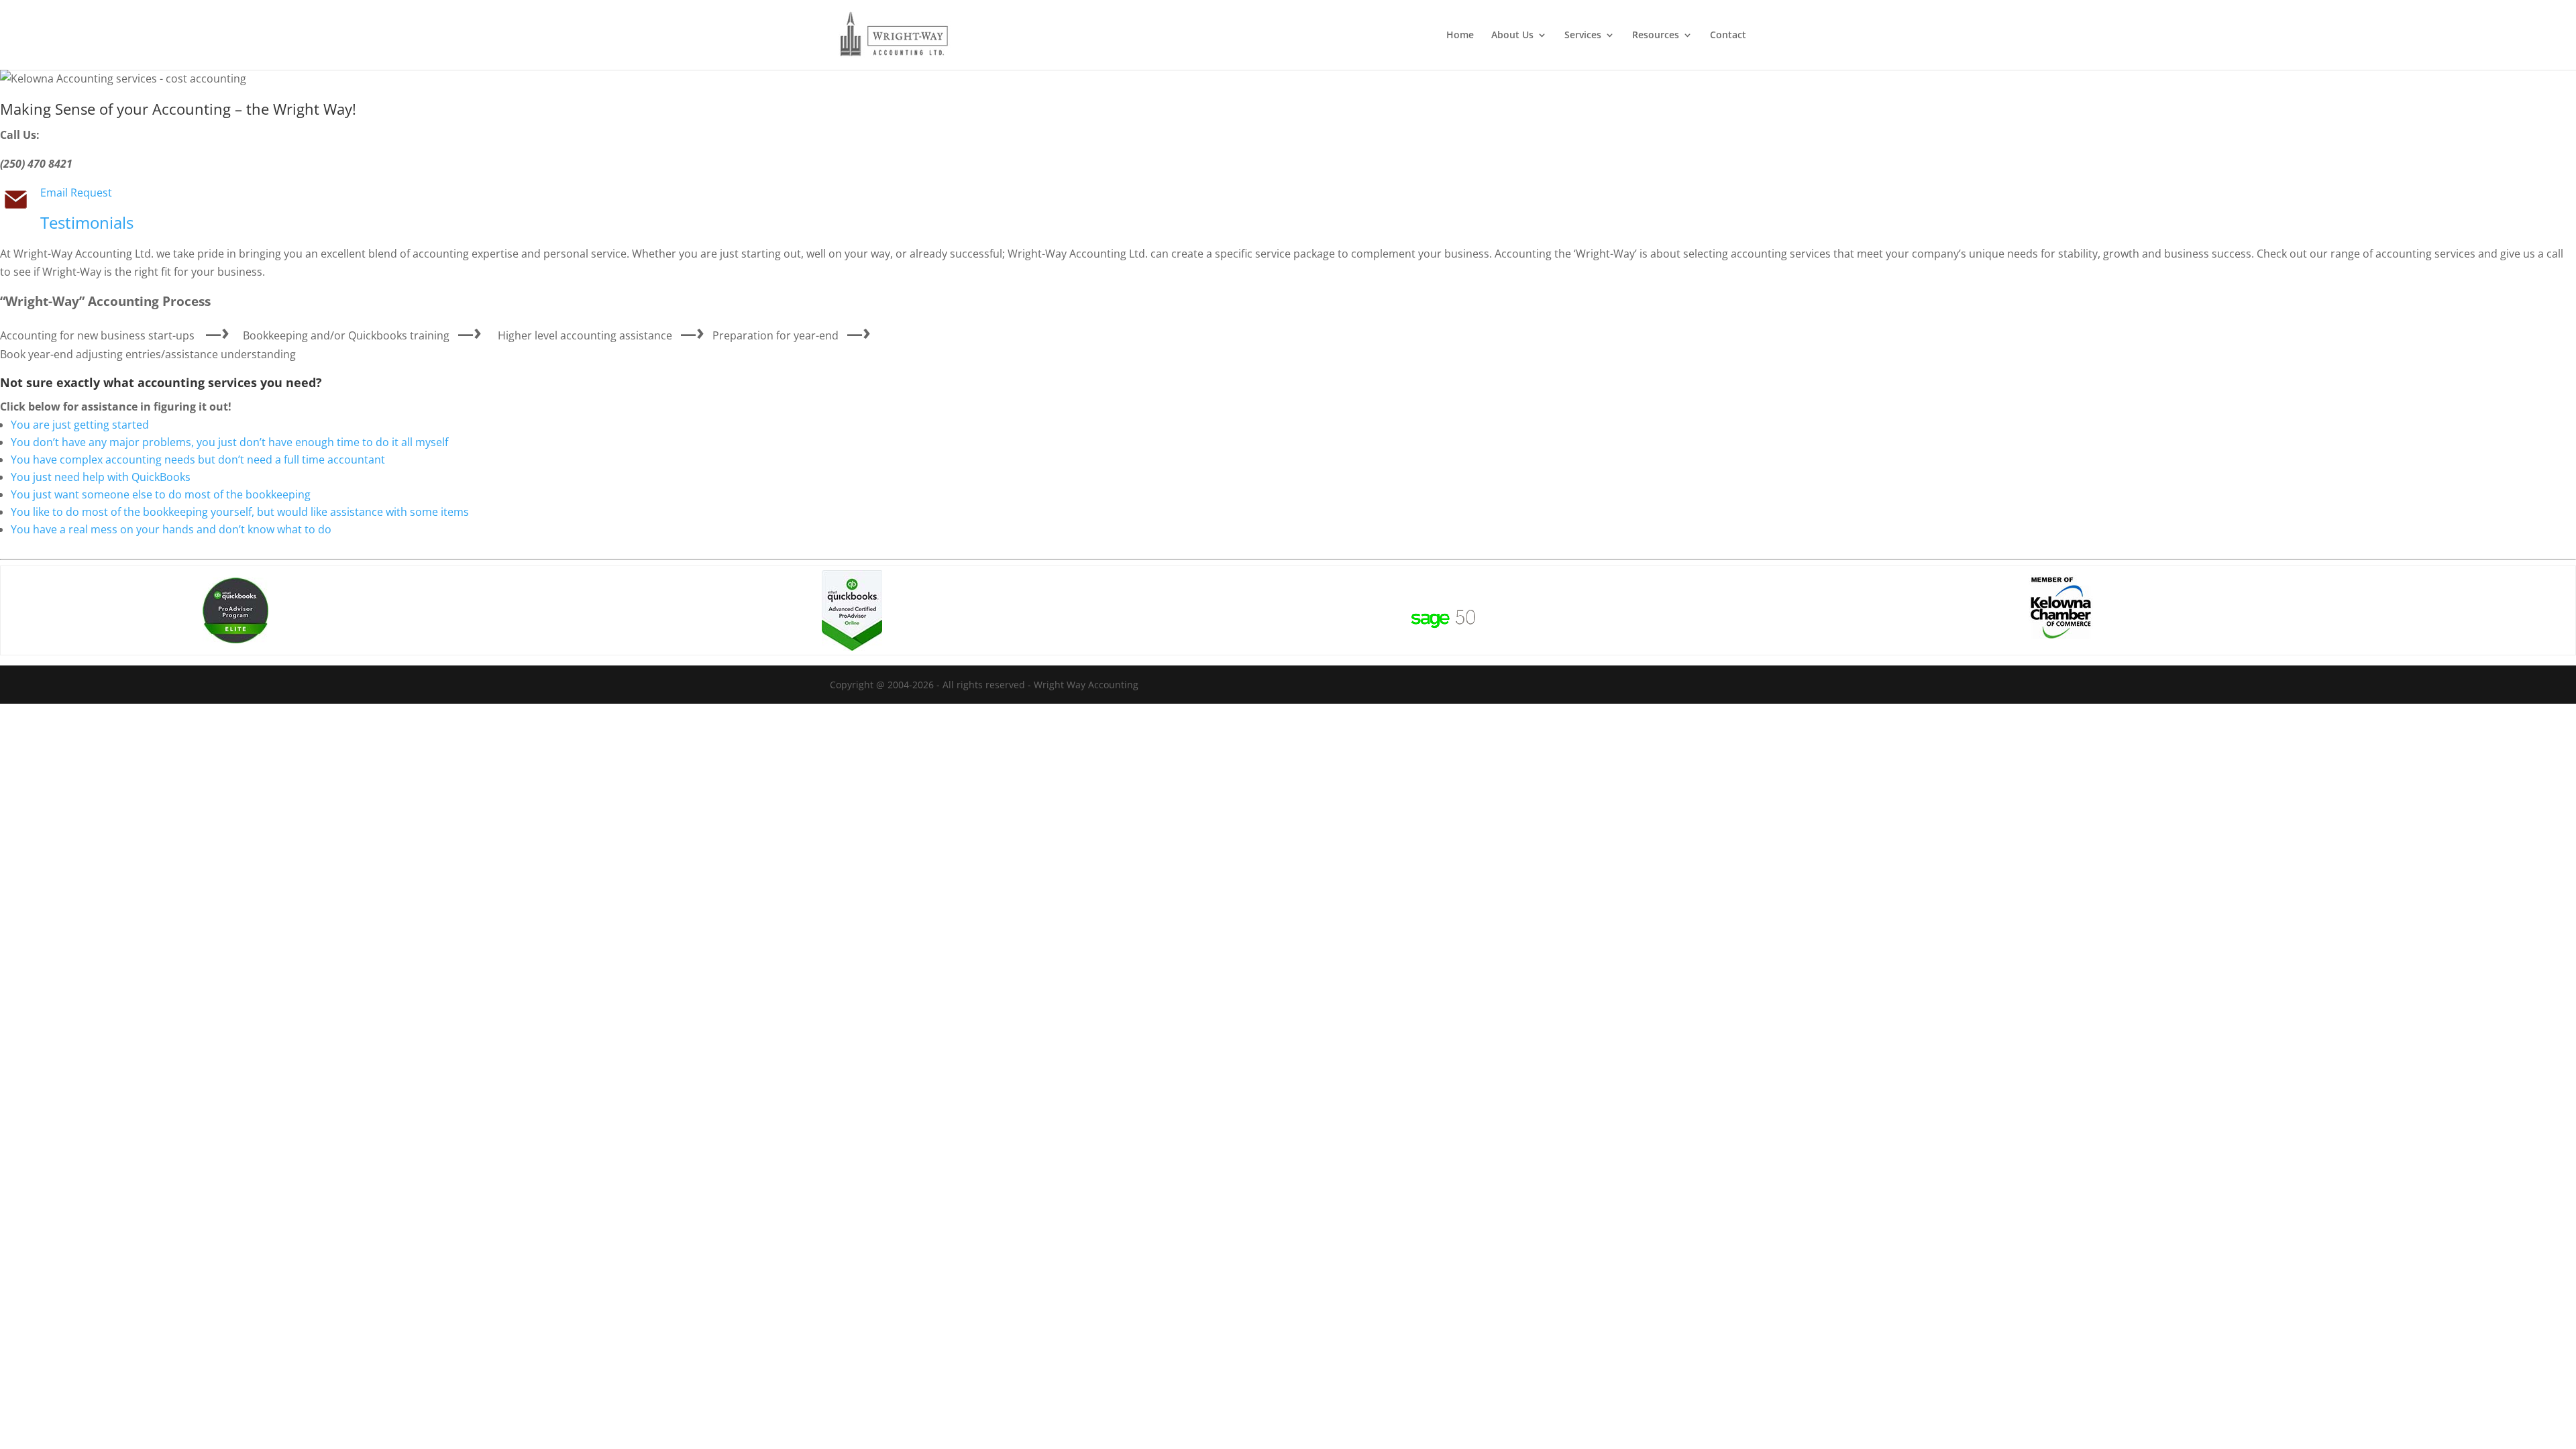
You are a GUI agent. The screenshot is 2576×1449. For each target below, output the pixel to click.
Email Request (76, 193)
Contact (1728, 36)
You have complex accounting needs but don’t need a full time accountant (198, 460)
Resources (1656, 36)
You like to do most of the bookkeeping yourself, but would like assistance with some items (240, 512)
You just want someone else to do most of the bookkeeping (161, 494)
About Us (1512, 36)
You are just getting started (80, 425)
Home (1460, 36)
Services (1583, 36)
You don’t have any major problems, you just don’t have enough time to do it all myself (229, 442)
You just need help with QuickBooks (101, 477)
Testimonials (87, 222)
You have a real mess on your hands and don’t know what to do (171, 529)
